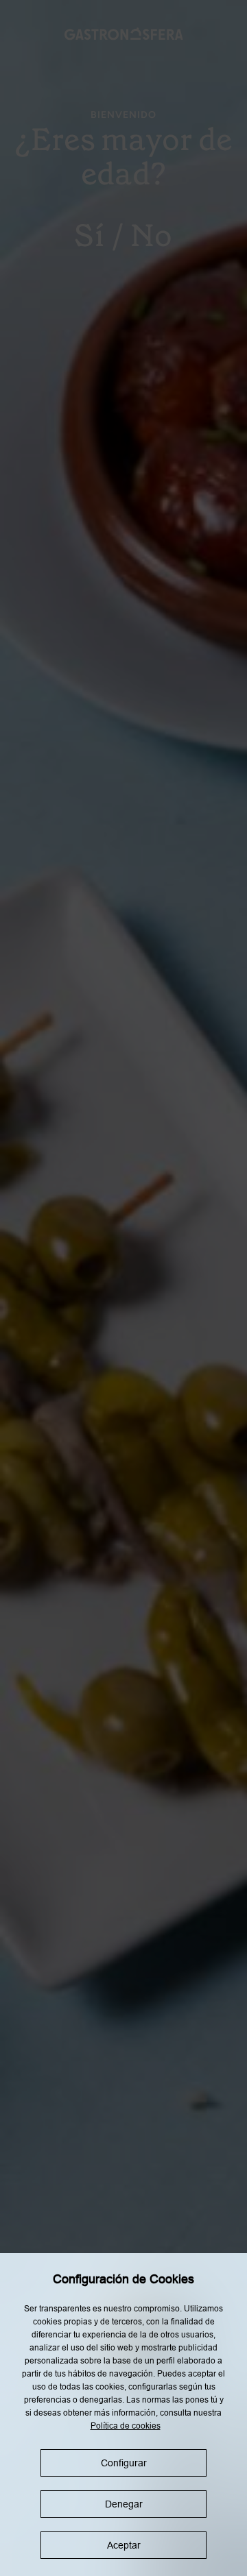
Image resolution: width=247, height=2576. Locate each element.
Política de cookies (126, 2426)
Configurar (124, 2463)
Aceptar (124, 2545)
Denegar (124, 2504)
